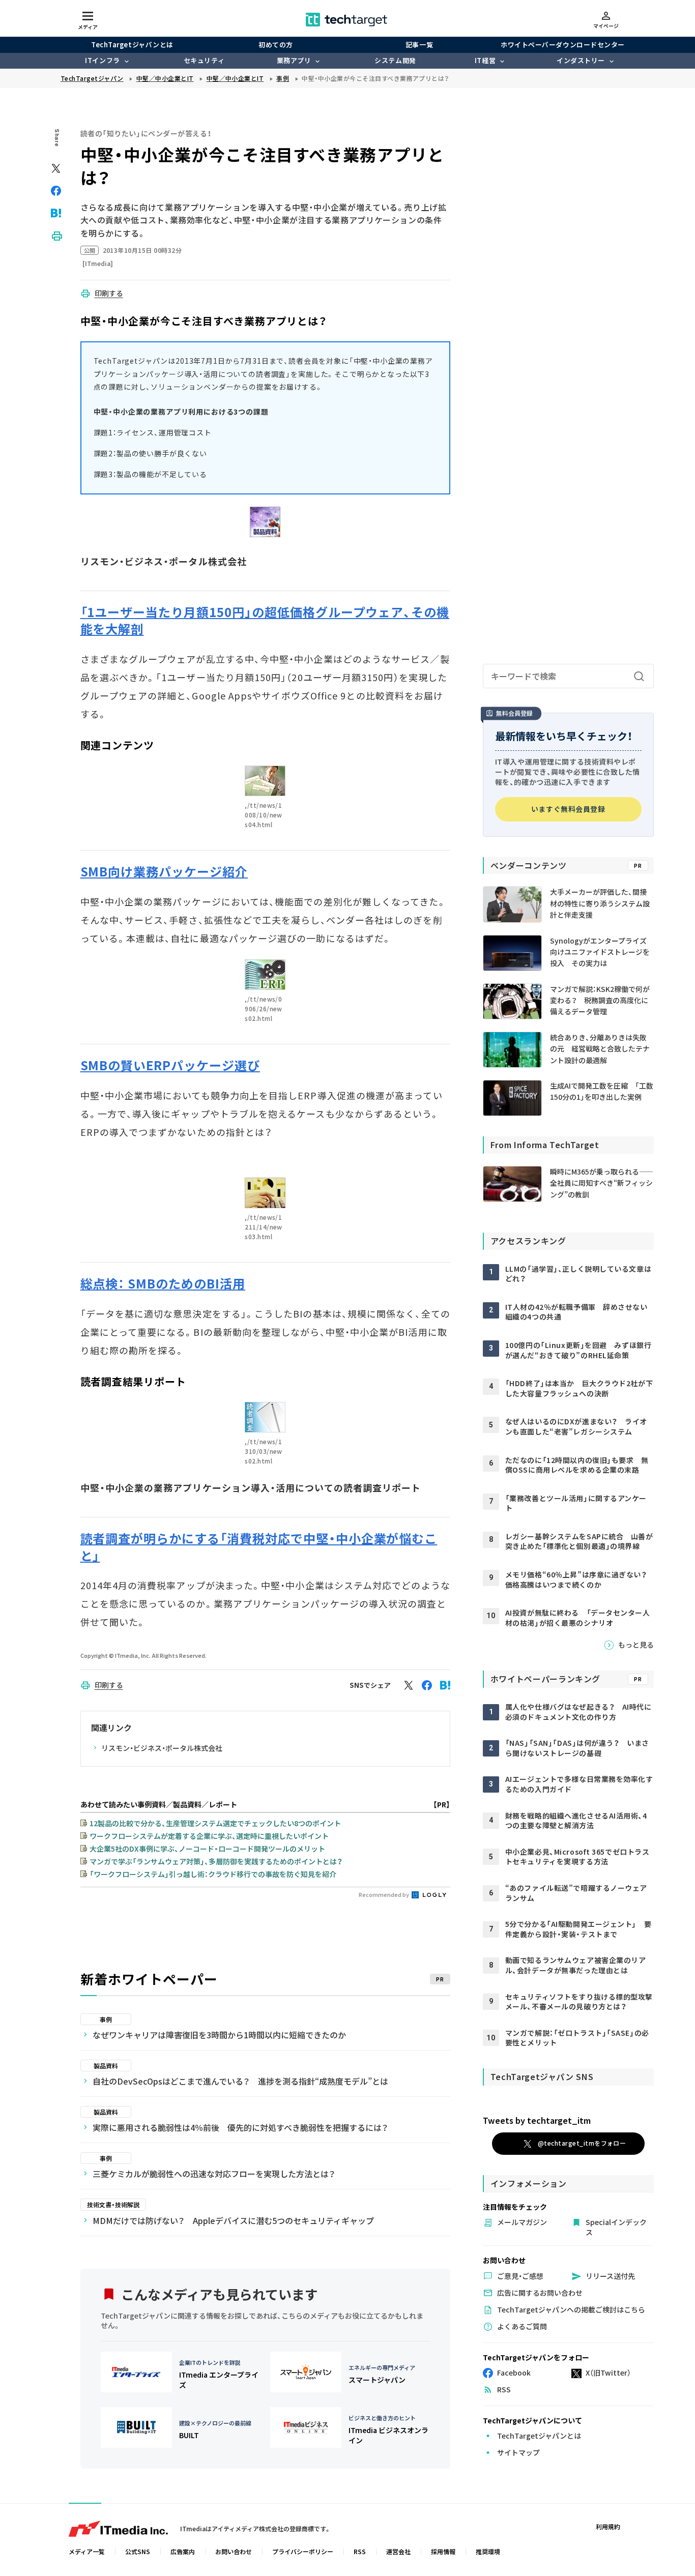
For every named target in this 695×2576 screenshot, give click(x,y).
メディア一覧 (87, 2551)
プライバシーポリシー (303, 2551)
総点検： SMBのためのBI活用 (163, 1283)
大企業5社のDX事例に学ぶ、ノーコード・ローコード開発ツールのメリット (207, 1849)
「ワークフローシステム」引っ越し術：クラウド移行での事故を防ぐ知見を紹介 (213, 1874)
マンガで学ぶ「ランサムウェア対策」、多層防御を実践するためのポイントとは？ (216, 1861)
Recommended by (384, 1894)
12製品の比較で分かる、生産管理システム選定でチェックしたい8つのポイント (215, 1823)
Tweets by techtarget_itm (537, 2120)
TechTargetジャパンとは (132, 45)
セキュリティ (204, 60)
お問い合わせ (234, 2551)
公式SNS (138, 2551)
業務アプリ (294, 60)
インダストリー (581, 60)
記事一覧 (419, 45)
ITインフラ (102, 60)
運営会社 (398, 2551)
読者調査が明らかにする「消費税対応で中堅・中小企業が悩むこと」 (259, 1547)
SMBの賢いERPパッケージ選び (170, 1065)
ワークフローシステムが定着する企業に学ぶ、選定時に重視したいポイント (209, 1836)
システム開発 (395, 60)
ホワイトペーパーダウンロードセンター (562, 45)
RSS (360, 2551)
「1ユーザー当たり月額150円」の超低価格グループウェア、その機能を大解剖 (265, 620)
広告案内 (183, 2551)
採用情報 (443, 2551)
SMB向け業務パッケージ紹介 (164, 871)
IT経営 (485, 60)
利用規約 (608, 2526)
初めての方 (276, 45)
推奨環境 (488, 2551)
